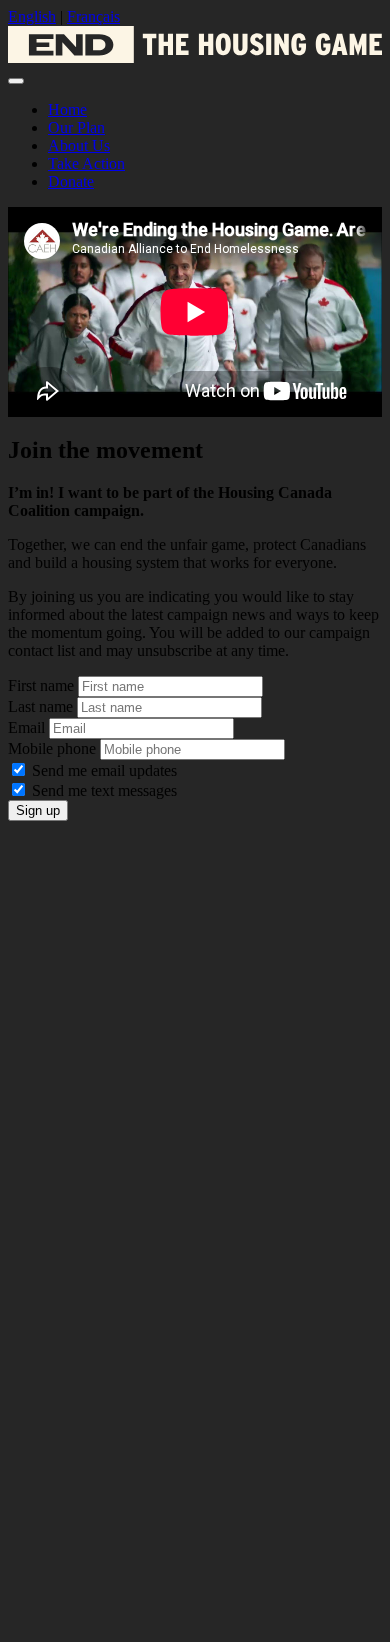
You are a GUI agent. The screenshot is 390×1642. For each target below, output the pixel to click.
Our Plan (76, 127)
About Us (79, 145)
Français (93, 16)
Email (26, 727)
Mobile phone (52, 748)
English (32, 16)
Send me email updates (104, 770)
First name (41, 685)
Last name (40, 706)
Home (67, 109)
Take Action (86, 163)
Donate (71, 181)
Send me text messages (104, 790)
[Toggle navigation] (16, 81)
